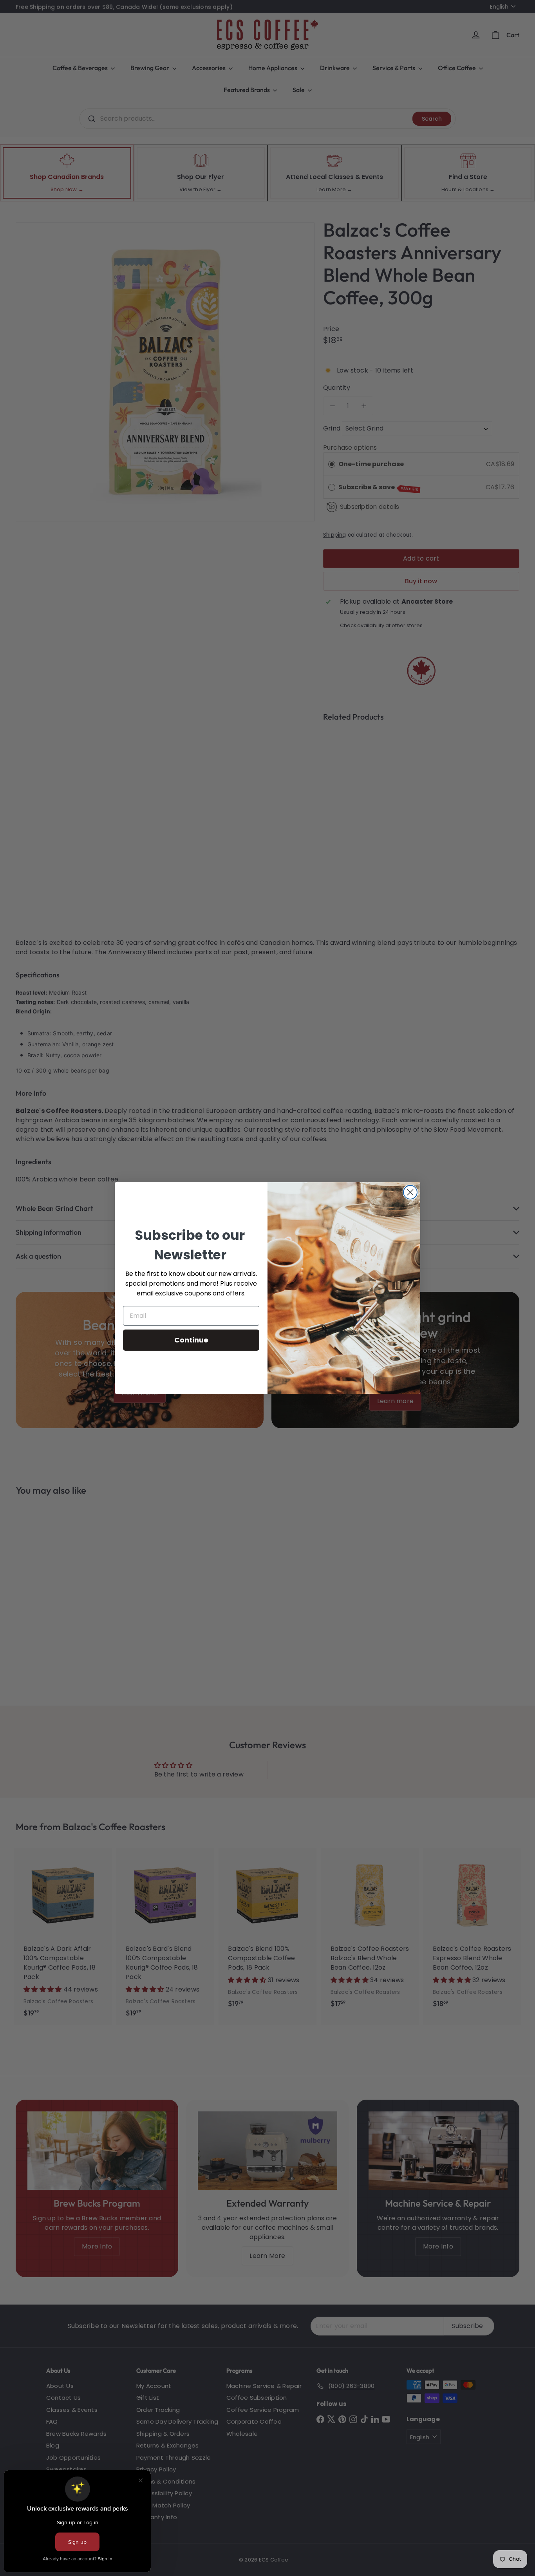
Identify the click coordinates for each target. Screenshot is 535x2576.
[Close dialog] (410, 1192)
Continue (191, 1340)
